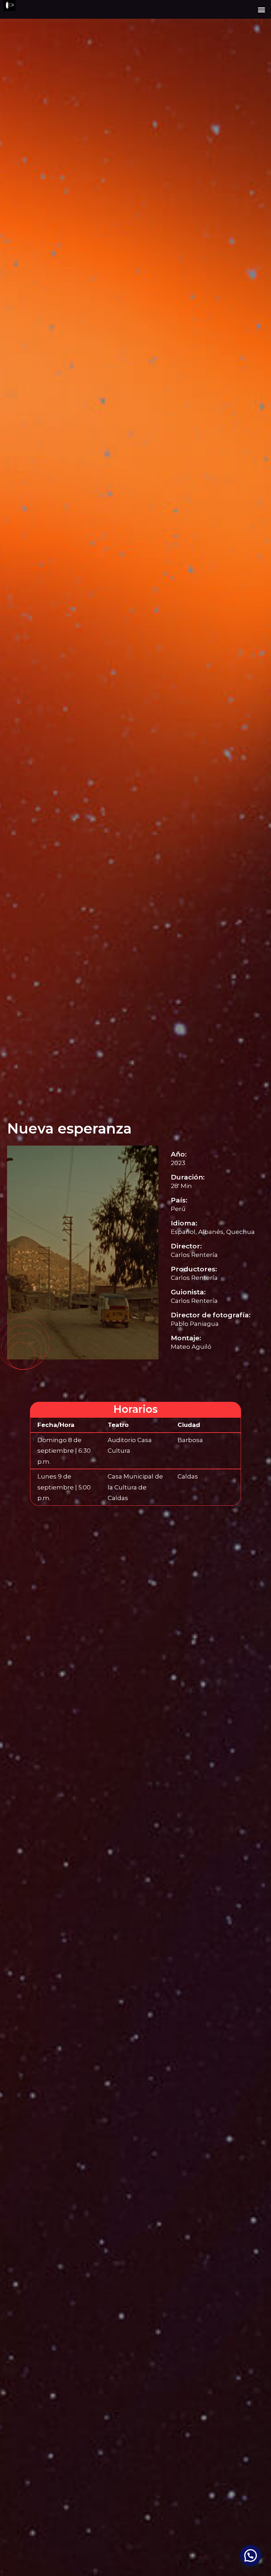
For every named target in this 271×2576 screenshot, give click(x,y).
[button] (262, 9)
